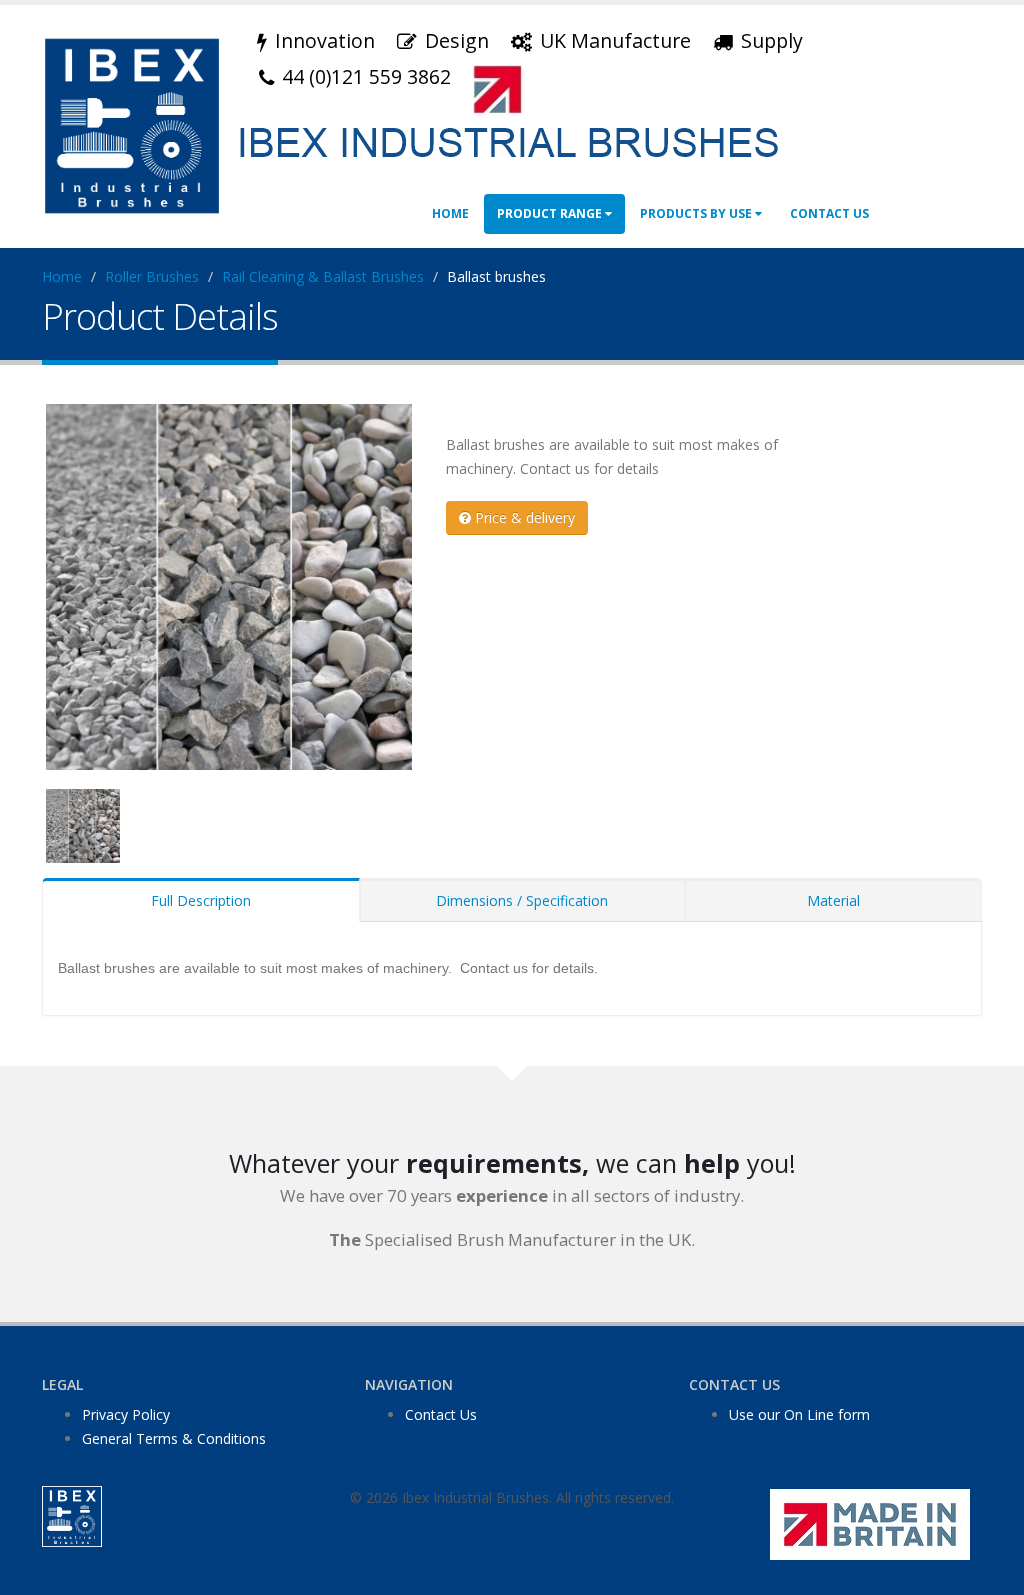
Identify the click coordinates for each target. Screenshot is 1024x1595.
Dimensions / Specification (522, 900)
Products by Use (697, 213)
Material (833, 900)
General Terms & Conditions (174, 1438)
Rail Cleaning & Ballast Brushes (323, 276)
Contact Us (829, 213)
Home (450, 213)
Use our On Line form (799, 1414)
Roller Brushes (152, 276)
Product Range (551, 213)
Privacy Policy (126, 1414)
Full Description (201, 900)
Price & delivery (523, 517)
